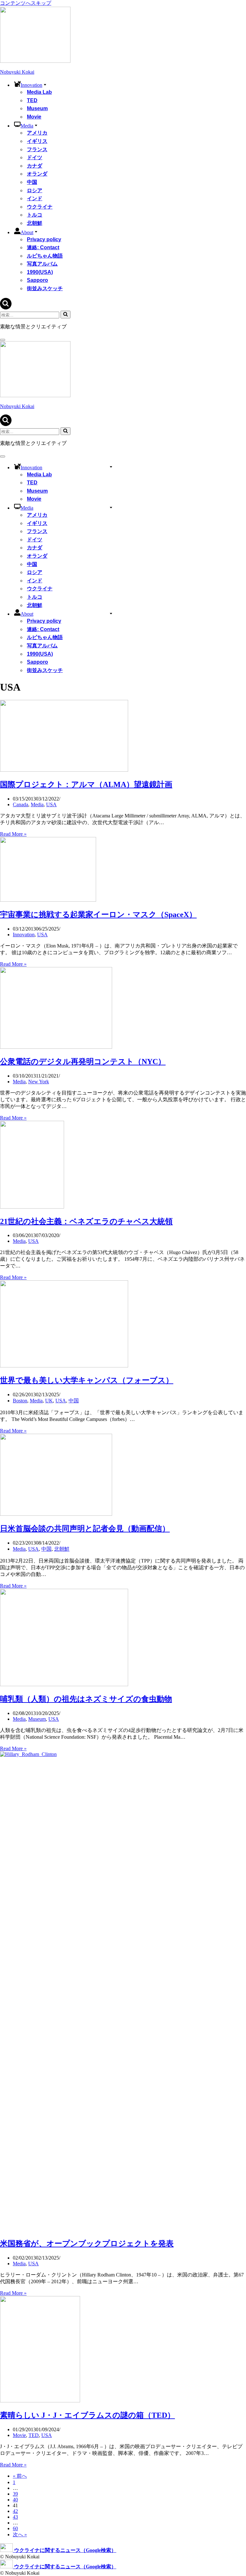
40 (15, 2500)
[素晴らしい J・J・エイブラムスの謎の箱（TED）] (40, 2401)
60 (15, 2528)
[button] (45, 84)
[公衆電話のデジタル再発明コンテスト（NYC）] (56, 1047)
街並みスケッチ (45, 288)
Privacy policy (44, 239)
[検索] (6, 308)
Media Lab (39, 92)
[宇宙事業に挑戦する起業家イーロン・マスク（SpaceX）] (48, 900)
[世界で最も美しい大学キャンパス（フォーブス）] (64, 1366)
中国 (32, 182)
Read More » (13, 834)
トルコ (35, 215)
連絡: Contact (43, 247)
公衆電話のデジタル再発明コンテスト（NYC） (83, 1062)
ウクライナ (40, 207)
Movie (34, 117)
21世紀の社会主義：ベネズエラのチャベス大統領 (86, 1221)
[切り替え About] (111, 613)
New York (39, 1082)
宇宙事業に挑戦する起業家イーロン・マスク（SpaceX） (98, 915)
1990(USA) (40, 272)
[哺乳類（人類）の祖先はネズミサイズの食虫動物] (64, 1684)
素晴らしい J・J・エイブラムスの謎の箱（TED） (87, 2415)
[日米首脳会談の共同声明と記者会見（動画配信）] (56, 1514)
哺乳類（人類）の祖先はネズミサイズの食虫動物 (86, 1699)
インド (35, 198)
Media (37, 804)
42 (15, 2511)
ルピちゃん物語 (45, 256)
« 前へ (20, 2476)
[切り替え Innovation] (111, 467)
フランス (37, 149)
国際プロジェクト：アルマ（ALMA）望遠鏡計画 (86, 784)
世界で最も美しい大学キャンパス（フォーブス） (87, 1380)
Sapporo (37, 280)
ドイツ (35, 157)
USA (51, 804)
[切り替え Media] (111, 507)
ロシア (35, 190)
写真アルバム (42, 264)
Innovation (24, 935)
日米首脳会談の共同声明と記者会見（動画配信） (85, 1529)
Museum (37, 108)
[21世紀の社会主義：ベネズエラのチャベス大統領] (32, 1207)
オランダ (37, 174)
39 (15, 2494)
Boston (20, 1401)
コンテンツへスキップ (26, 3)
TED (32, 100)
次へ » (20, 2535)
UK (49, 1401)
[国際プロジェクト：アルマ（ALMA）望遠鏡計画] (64, 770)
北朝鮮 (35, 223)
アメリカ (37, 133)
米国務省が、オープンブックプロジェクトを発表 (87, 2244)
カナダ (35, 166)
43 (15, 2517)
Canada (20, 804)
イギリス (37, 141)
